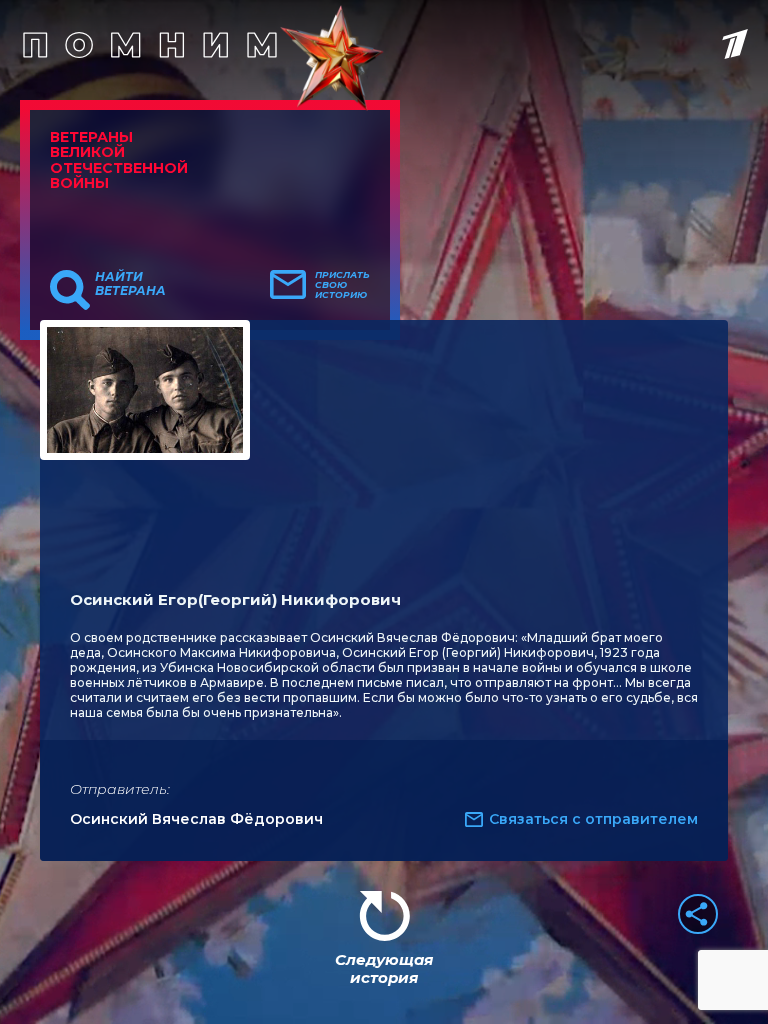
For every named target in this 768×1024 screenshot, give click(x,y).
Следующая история (384, 968)
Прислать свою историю (342, 285)
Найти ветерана (130, 284)
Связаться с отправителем (593, 819)
